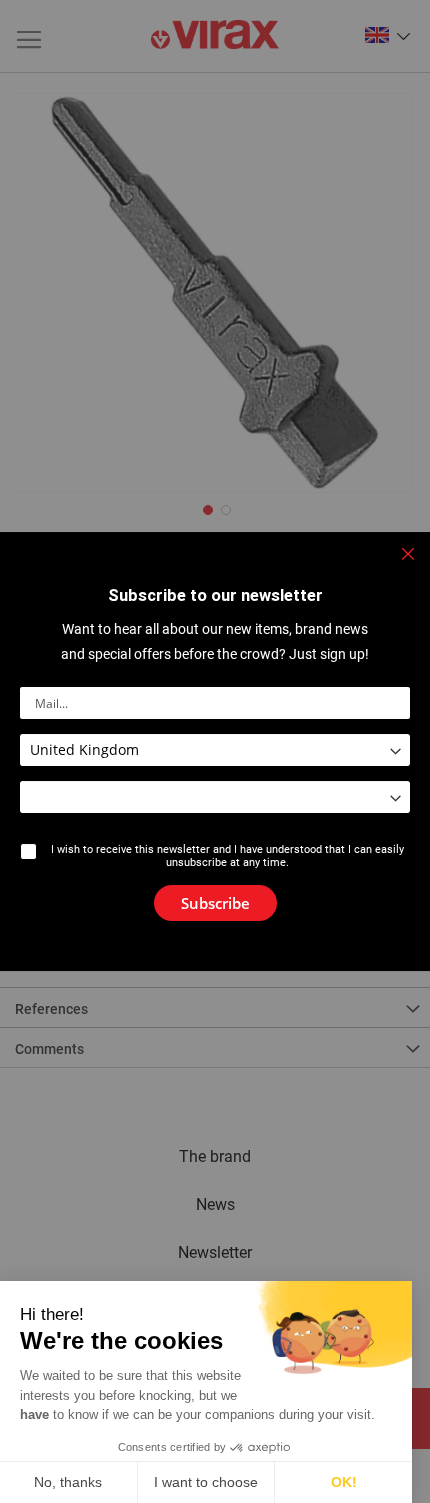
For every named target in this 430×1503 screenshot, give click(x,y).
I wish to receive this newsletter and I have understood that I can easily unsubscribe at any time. (227, 856)
